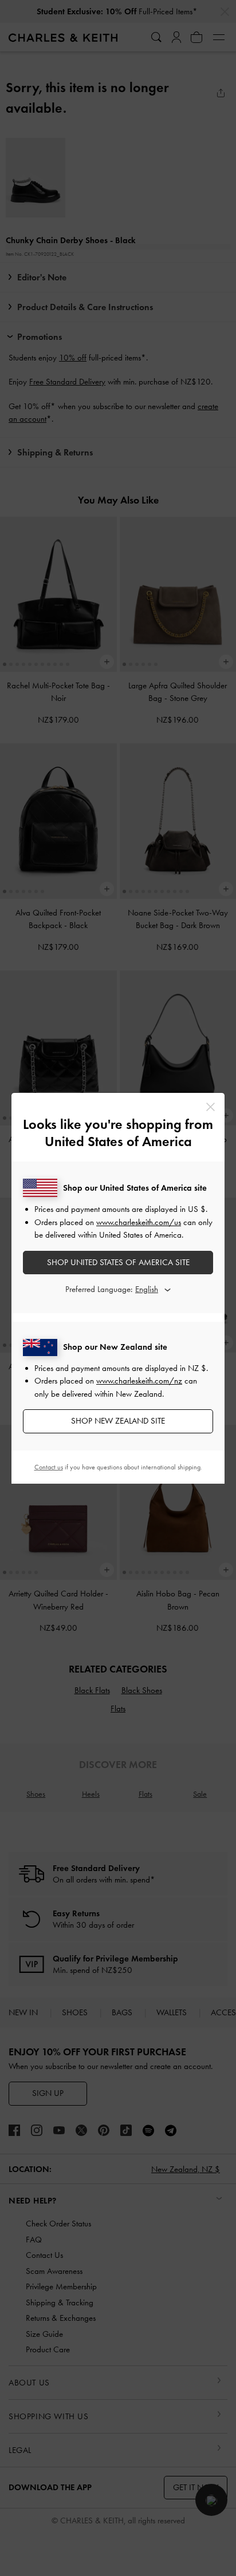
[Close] (211, 1107)
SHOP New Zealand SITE (118, 1421)
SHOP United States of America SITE (118, 1262)
